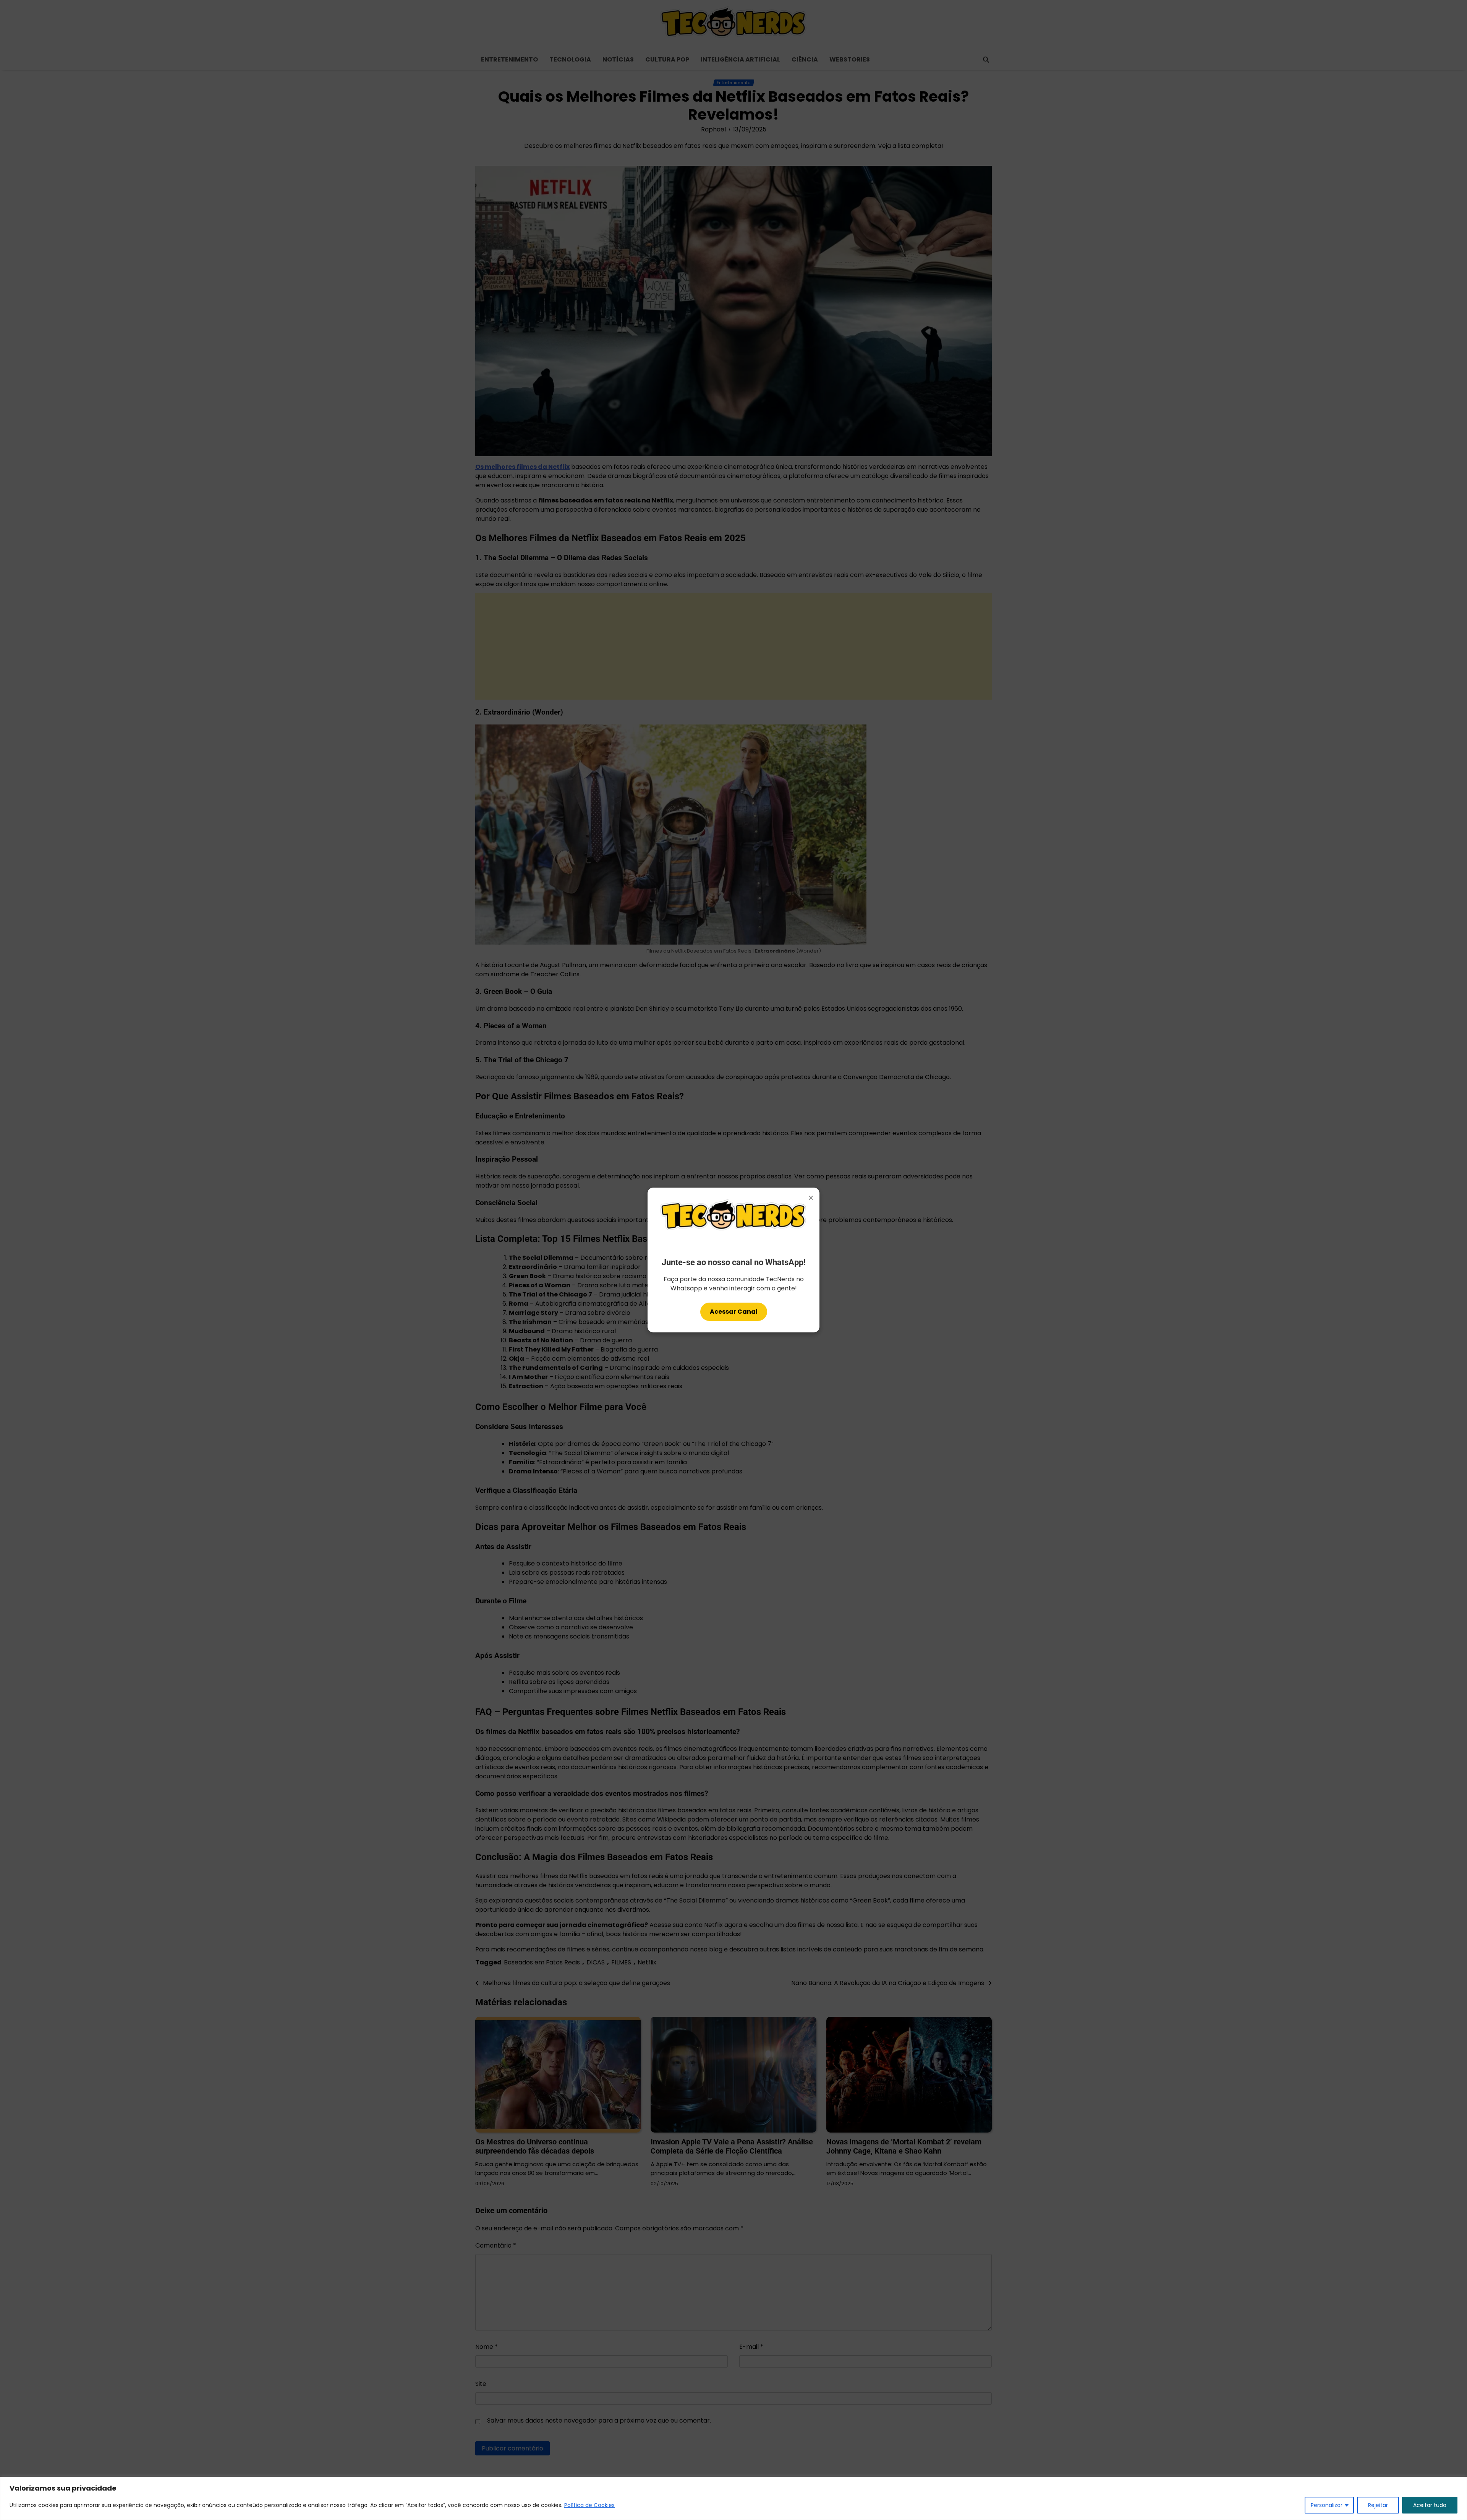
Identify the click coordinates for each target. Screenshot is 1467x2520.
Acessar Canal (734, 1312)
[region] (733, 2498)
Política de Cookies (589, 2505)
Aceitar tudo (1430, 2505)
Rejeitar (1378, 2505)
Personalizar (1327, 2505)
